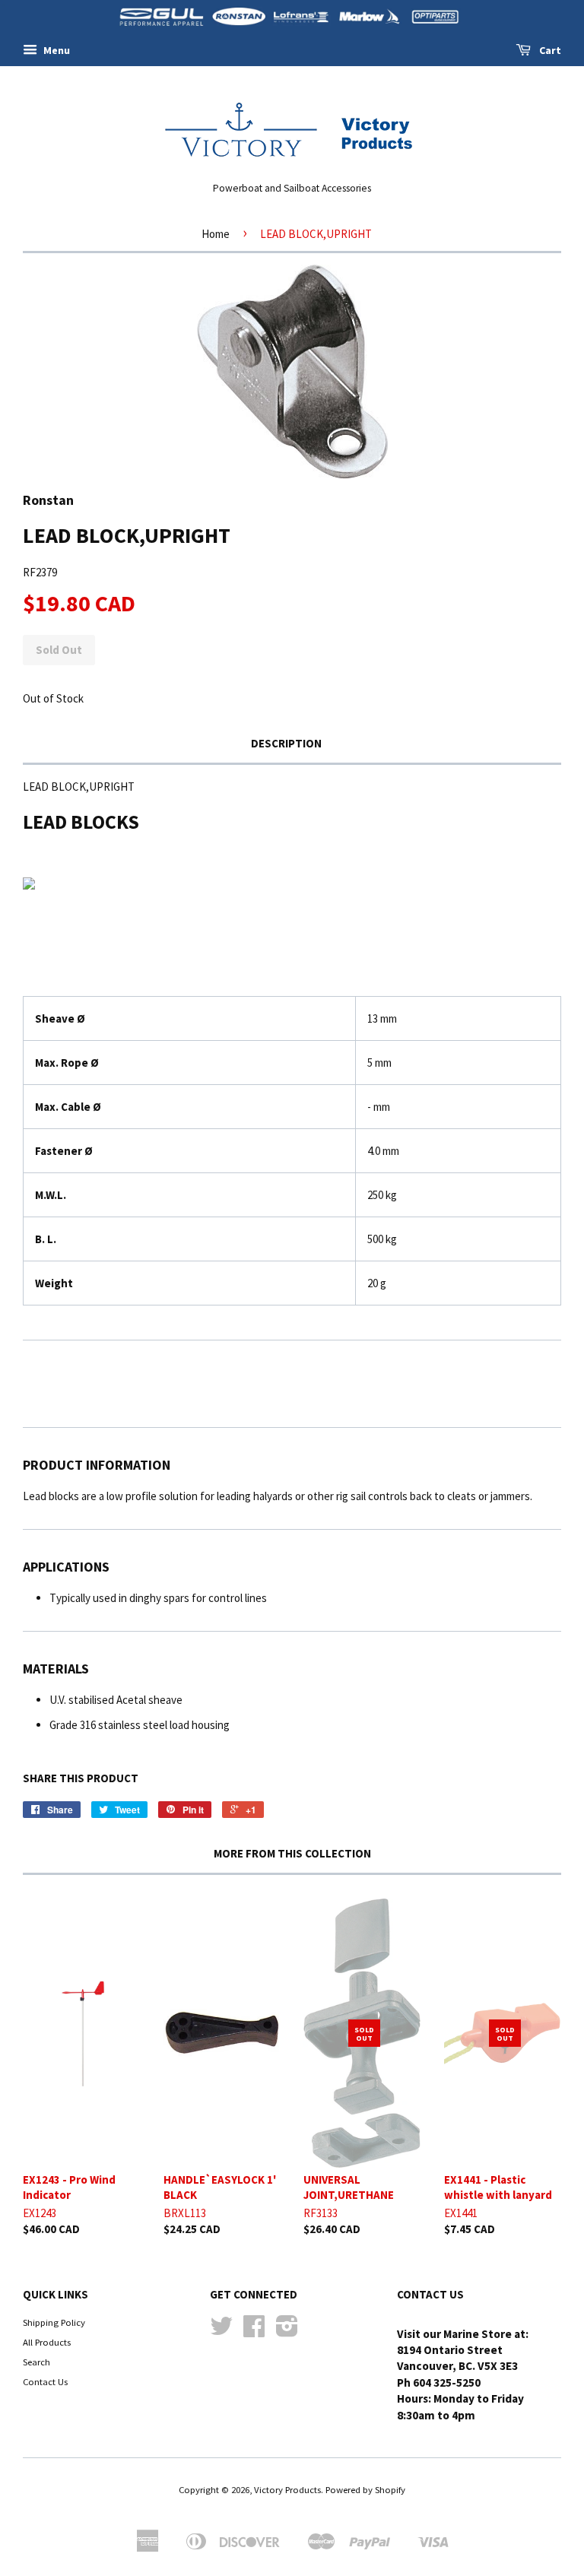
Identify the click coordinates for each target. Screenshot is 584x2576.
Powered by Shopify (365, 2489)
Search (36, 2362)
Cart (549, 50)
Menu (56, 50)
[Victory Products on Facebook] (254, 2331)
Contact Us (45, 2381)
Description (286, 743)
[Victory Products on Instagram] (287, 2331)
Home (216, 234)
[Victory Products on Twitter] (221, 2331)
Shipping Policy (54, 2322)
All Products (47, 2342)
